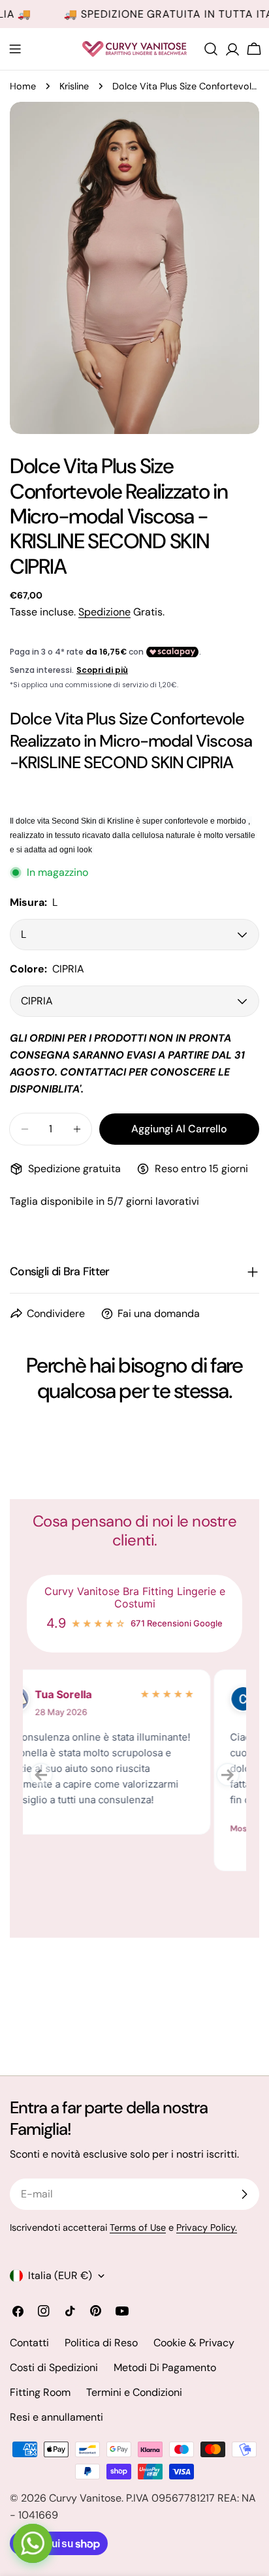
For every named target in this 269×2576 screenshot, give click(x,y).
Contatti (29, 2343)
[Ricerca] (211, 49)
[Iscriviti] (244, 2194)
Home (23, 86)
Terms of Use (138, 2227)
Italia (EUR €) (60, 2275)
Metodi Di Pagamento (165, 2367)
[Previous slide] (41, 1775)
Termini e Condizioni (134, 2392)
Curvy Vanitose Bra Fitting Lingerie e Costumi (135, 1598)
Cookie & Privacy (194, 2343)
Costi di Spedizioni (54, 2367)
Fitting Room (40, 2392)
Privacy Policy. (207, 2227)
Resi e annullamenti (56, 2417)
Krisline (74, 86)
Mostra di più (67, 1828)
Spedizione (104, 612)
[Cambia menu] (15, 49)
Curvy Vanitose (85, 2498)
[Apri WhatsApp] (33, 2543)
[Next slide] (228, 1775)
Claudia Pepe (104, 1694)
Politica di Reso (101, 2343)
